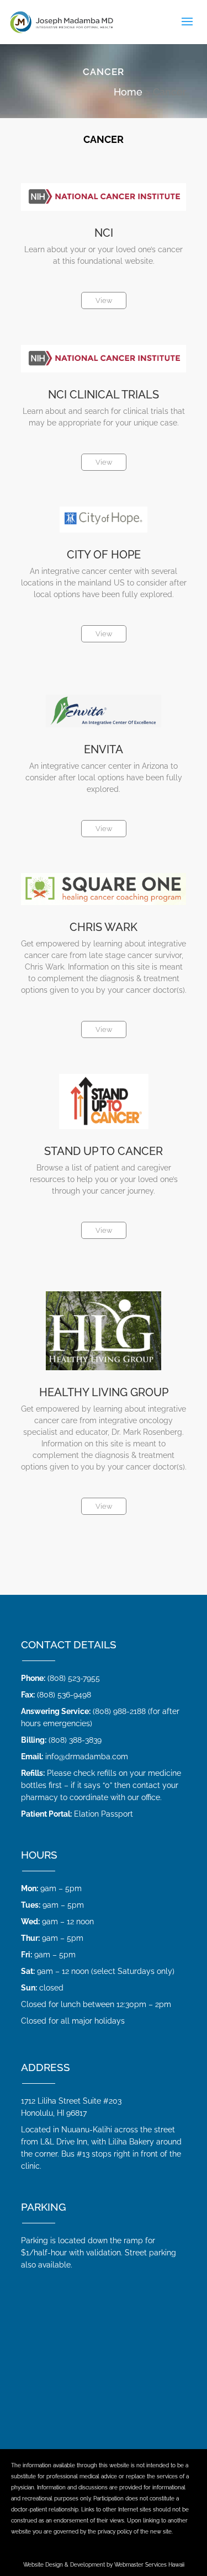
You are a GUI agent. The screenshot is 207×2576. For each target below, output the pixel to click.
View (104, 300)
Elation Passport (104, 1814)
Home (128, 92)
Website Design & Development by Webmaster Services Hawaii (104, 2565)
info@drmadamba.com (87, 1757)
